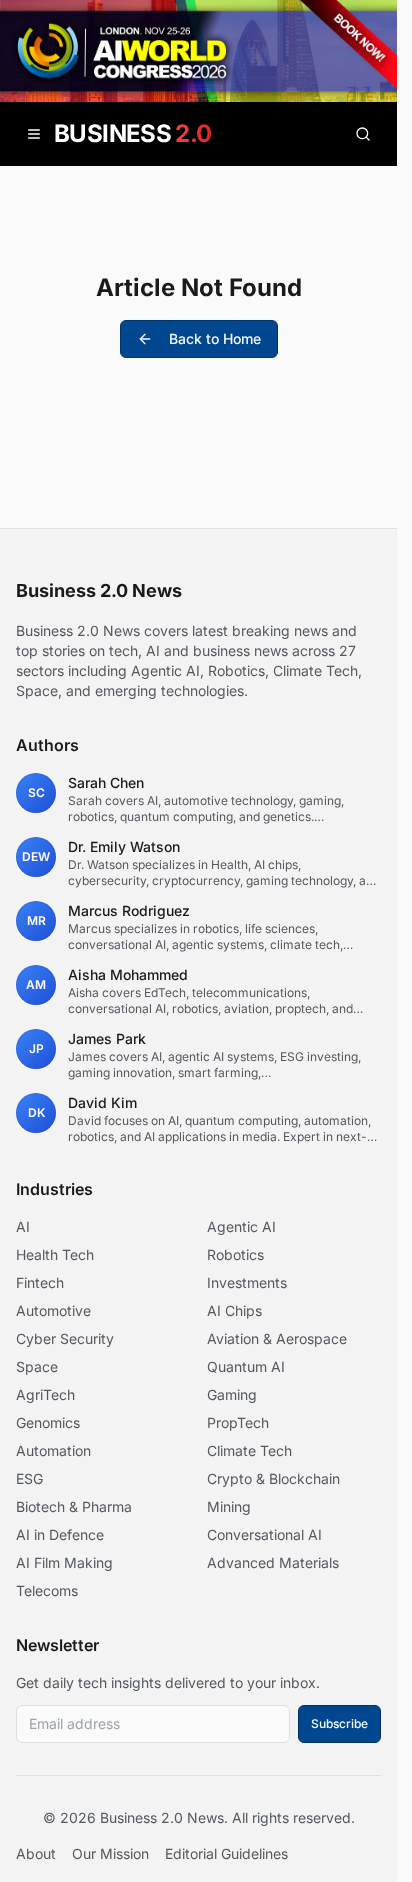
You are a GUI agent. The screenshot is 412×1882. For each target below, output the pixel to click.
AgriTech (45, 1394)
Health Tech (55, 1254)
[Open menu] (34, 134)
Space (37, 1366)
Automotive (53, 1310)
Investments (247, 1282)
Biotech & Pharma (74, 1506)
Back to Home (215, 338)
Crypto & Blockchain (273, 1478)
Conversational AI (264, 1534)
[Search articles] (363, 134)
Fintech (40, 1282)
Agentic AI (241, 1226)
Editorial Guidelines (226, 1853)
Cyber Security (65, 1338)
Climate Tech (249, 1450)
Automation (53, 1450)
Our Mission (110, 1853)
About (36, 1853)
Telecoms (47, 1590)
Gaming (232, 1394)
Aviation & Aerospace (277, 1338)
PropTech (238, 1422)
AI (23, 1226)
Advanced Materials (273, 1562)
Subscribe (339, 1723)
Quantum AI (246, 1366)
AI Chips (234, 1310)
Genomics (48, 1422)
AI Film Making (64, 1562)
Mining (229, 1506)
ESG (29, 1478)
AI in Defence (60, 1534)
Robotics (235, 1254)
